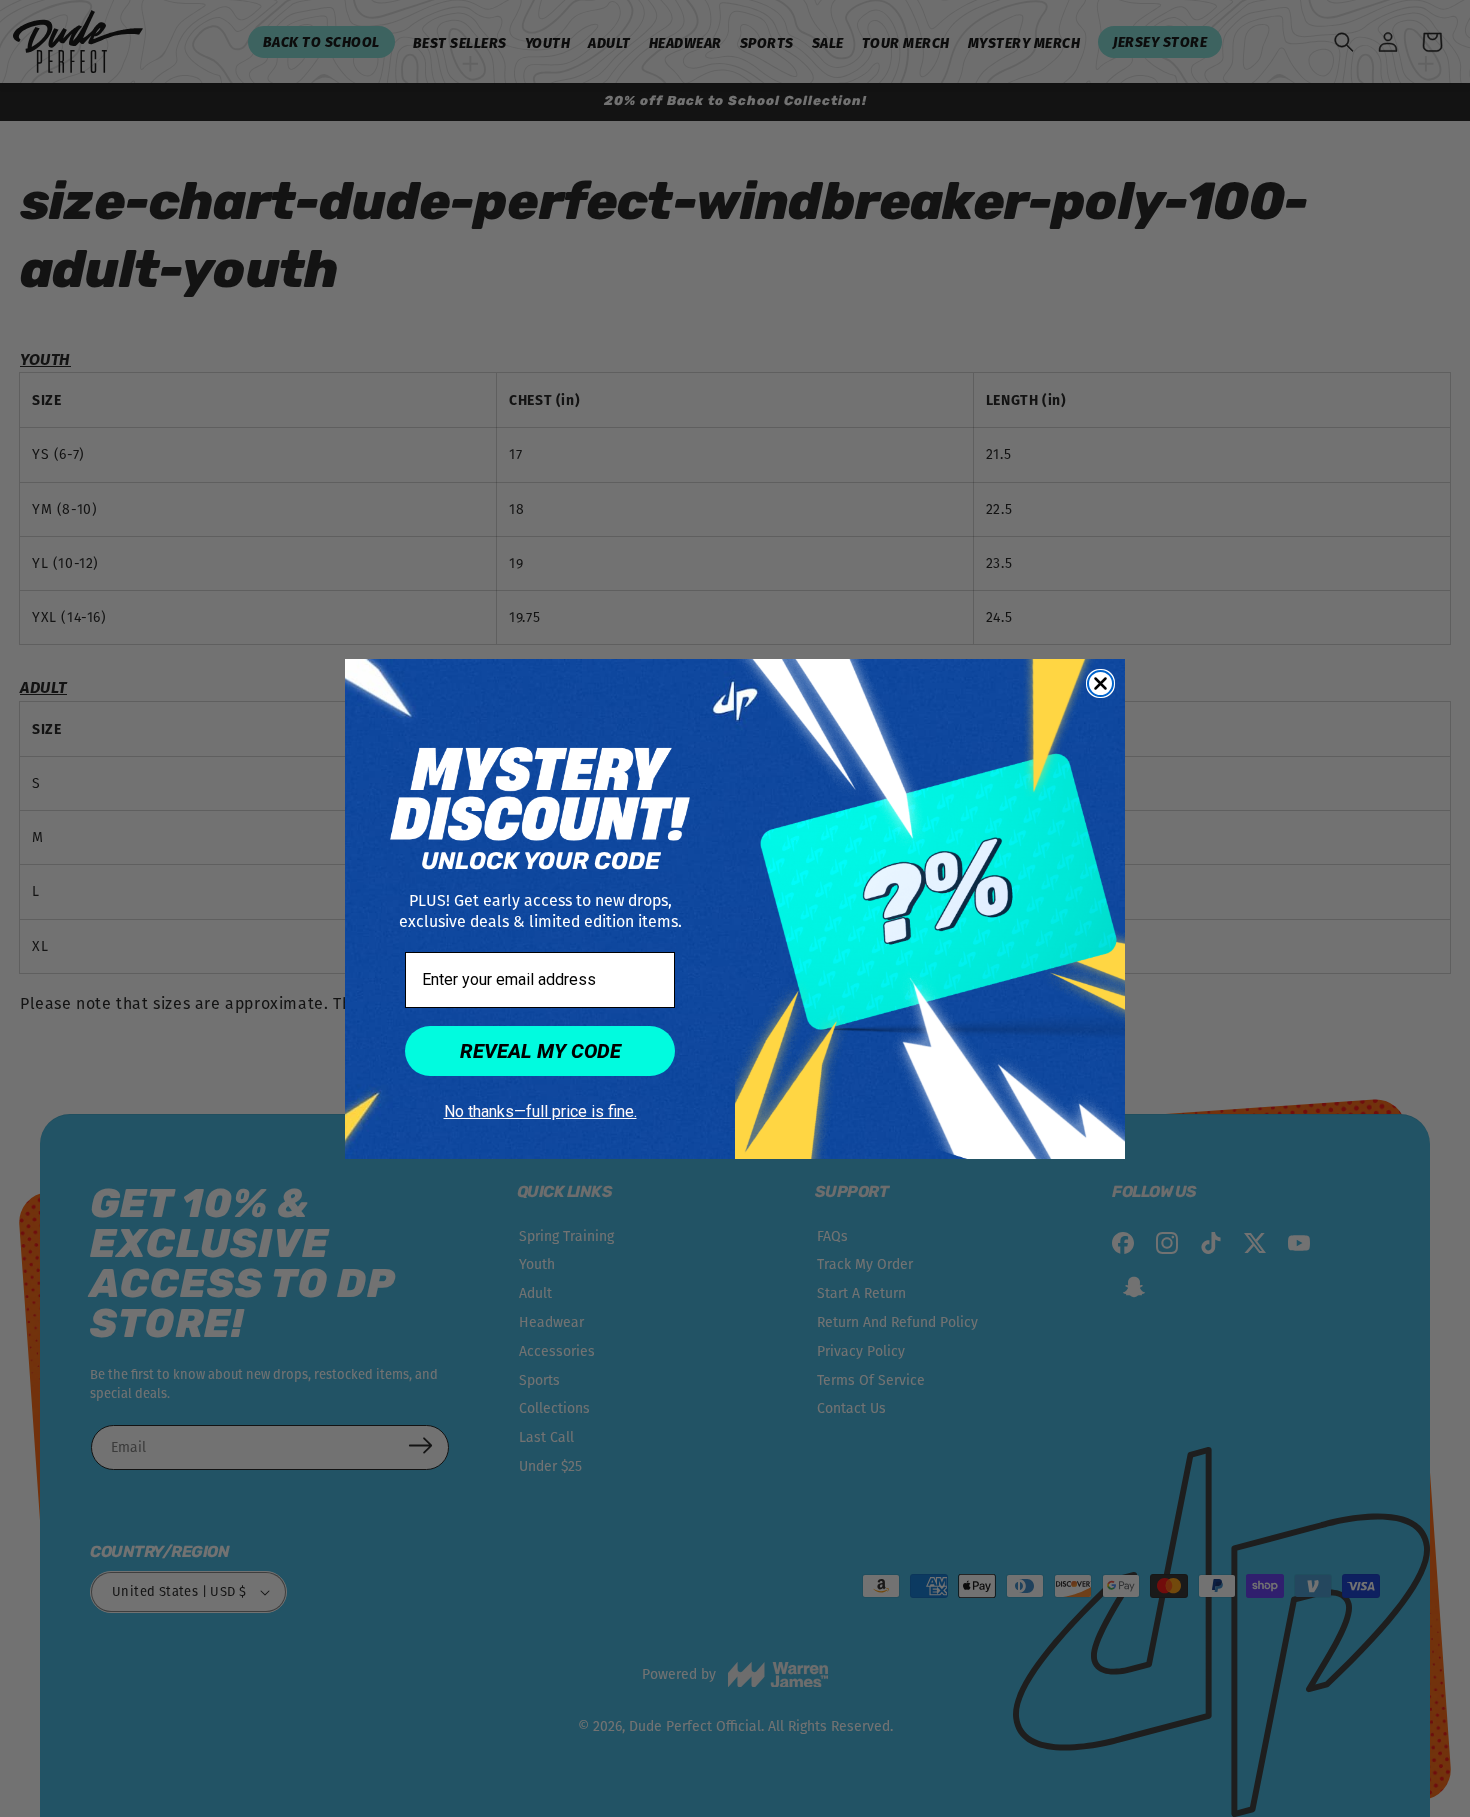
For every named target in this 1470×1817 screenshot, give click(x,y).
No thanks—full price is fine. (540, 1111)
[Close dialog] (1100, 683)
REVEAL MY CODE (540, 1051)
